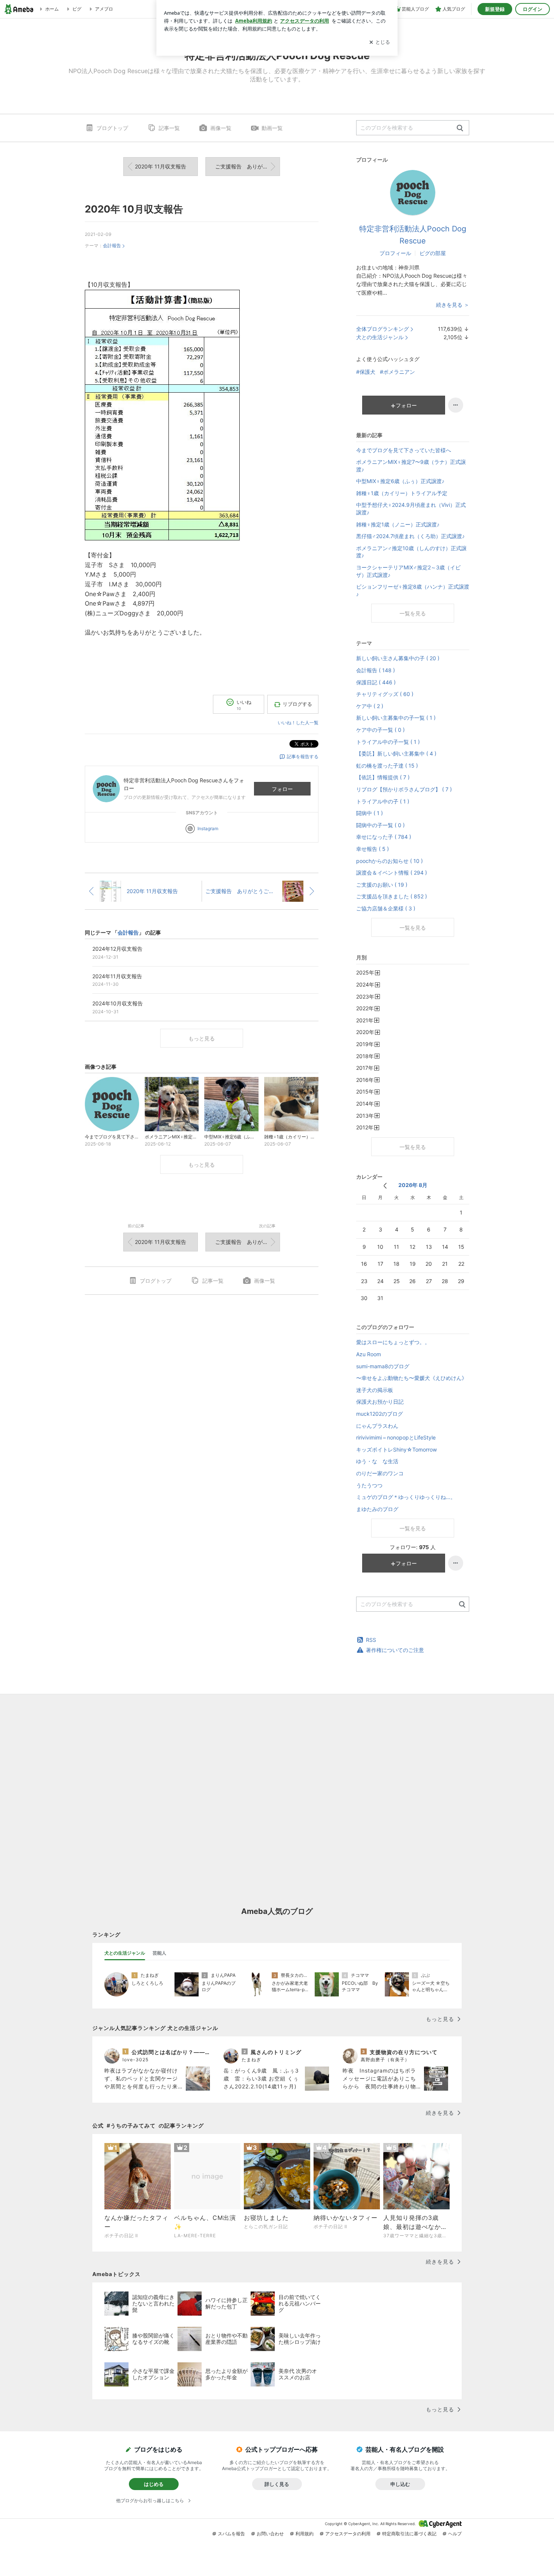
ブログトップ (112, 128)
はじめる (154, 2484)
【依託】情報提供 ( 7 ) (383, 777)
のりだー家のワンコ (380, 1473)
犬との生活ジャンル (380, 337)
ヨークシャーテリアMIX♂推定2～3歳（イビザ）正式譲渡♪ (408, 571)
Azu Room (369, 1354)
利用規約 (305, 2534)
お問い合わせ (270, 2534)
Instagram (208, 828)
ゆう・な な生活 (377, 1461)
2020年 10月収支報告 (134, 209)
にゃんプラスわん (377, 1426)
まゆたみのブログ (377, 1509)
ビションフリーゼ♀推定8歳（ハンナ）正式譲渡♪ (413, 590)
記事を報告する (303, 756)
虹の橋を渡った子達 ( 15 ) (387, 766)
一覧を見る (413, 613)
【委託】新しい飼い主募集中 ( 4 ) (396, 753)
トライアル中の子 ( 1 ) (383, 801)
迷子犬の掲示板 (375, 1390)
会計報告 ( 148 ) (376, 670)
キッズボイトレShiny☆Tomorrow (396, 1449)
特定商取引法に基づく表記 (409, 2534)
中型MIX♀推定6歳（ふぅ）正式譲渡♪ (400, 481)
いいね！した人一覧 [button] (298, 723)
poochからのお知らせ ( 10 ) (389, 861)
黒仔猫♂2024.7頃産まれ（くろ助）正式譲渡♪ (410, 536)
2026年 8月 (413, 1185)
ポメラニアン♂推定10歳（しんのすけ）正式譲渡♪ (411, 552)
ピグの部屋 (433, 253)
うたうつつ (369, 1485)
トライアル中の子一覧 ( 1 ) (388, 742)
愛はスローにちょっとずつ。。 (393, 1342)
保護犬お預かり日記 (380, 1402)
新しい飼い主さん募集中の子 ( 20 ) (398, 658)
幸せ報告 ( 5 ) (373, 849)
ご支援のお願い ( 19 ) (382, 885)
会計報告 (112, 246)
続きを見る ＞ (453, 305)
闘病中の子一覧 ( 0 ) (380, 825)
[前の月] (385, 1186)
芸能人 (159, 1953)
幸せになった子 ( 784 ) (384, 837)
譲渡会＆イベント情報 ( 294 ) (392, 873)
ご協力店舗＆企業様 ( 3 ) (386, 908)
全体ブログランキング (383, 329)
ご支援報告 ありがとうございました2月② (248, 166)
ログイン (533, 9)
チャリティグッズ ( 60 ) (385, 694)
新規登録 (495, 9)
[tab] (125, 1953)
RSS (371, 1640)
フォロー (282, 789)
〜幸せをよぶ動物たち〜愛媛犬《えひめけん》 (412, 1378)
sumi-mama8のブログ (383, 1366)
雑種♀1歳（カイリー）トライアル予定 (402, 493)
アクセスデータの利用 (348, 2534)
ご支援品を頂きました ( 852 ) (392, 896)
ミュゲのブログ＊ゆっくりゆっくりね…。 (406, 1497)
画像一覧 (221, 128)
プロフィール (395, 253)
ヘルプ (455, 2534)
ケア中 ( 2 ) (370, 706)
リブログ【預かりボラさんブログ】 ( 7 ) (404, 789)
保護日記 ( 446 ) (376, 682)
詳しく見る (277, 2484)
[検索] (460, 128)
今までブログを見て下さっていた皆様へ (404, 450)
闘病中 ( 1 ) (370, 813)
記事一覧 (169, 128)
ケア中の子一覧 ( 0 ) (380, 730)
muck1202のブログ (380, 1414)
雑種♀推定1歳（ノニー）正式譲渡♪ (398, 524)
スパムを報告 (231, 2534)
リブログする (297, 704)
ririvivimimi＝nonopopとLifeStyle (396, 1437)
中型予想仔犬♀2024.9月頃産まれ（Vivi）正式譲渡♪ (411, 509)
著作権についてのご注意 (395, 1650)
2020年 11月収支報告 (161, 166)
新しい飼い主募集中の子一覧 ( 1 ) (396, 718)
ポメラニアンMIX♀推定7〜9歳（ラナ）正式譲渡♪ (411, 466)
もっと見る (202, 1038)
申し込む (400, 2484)
